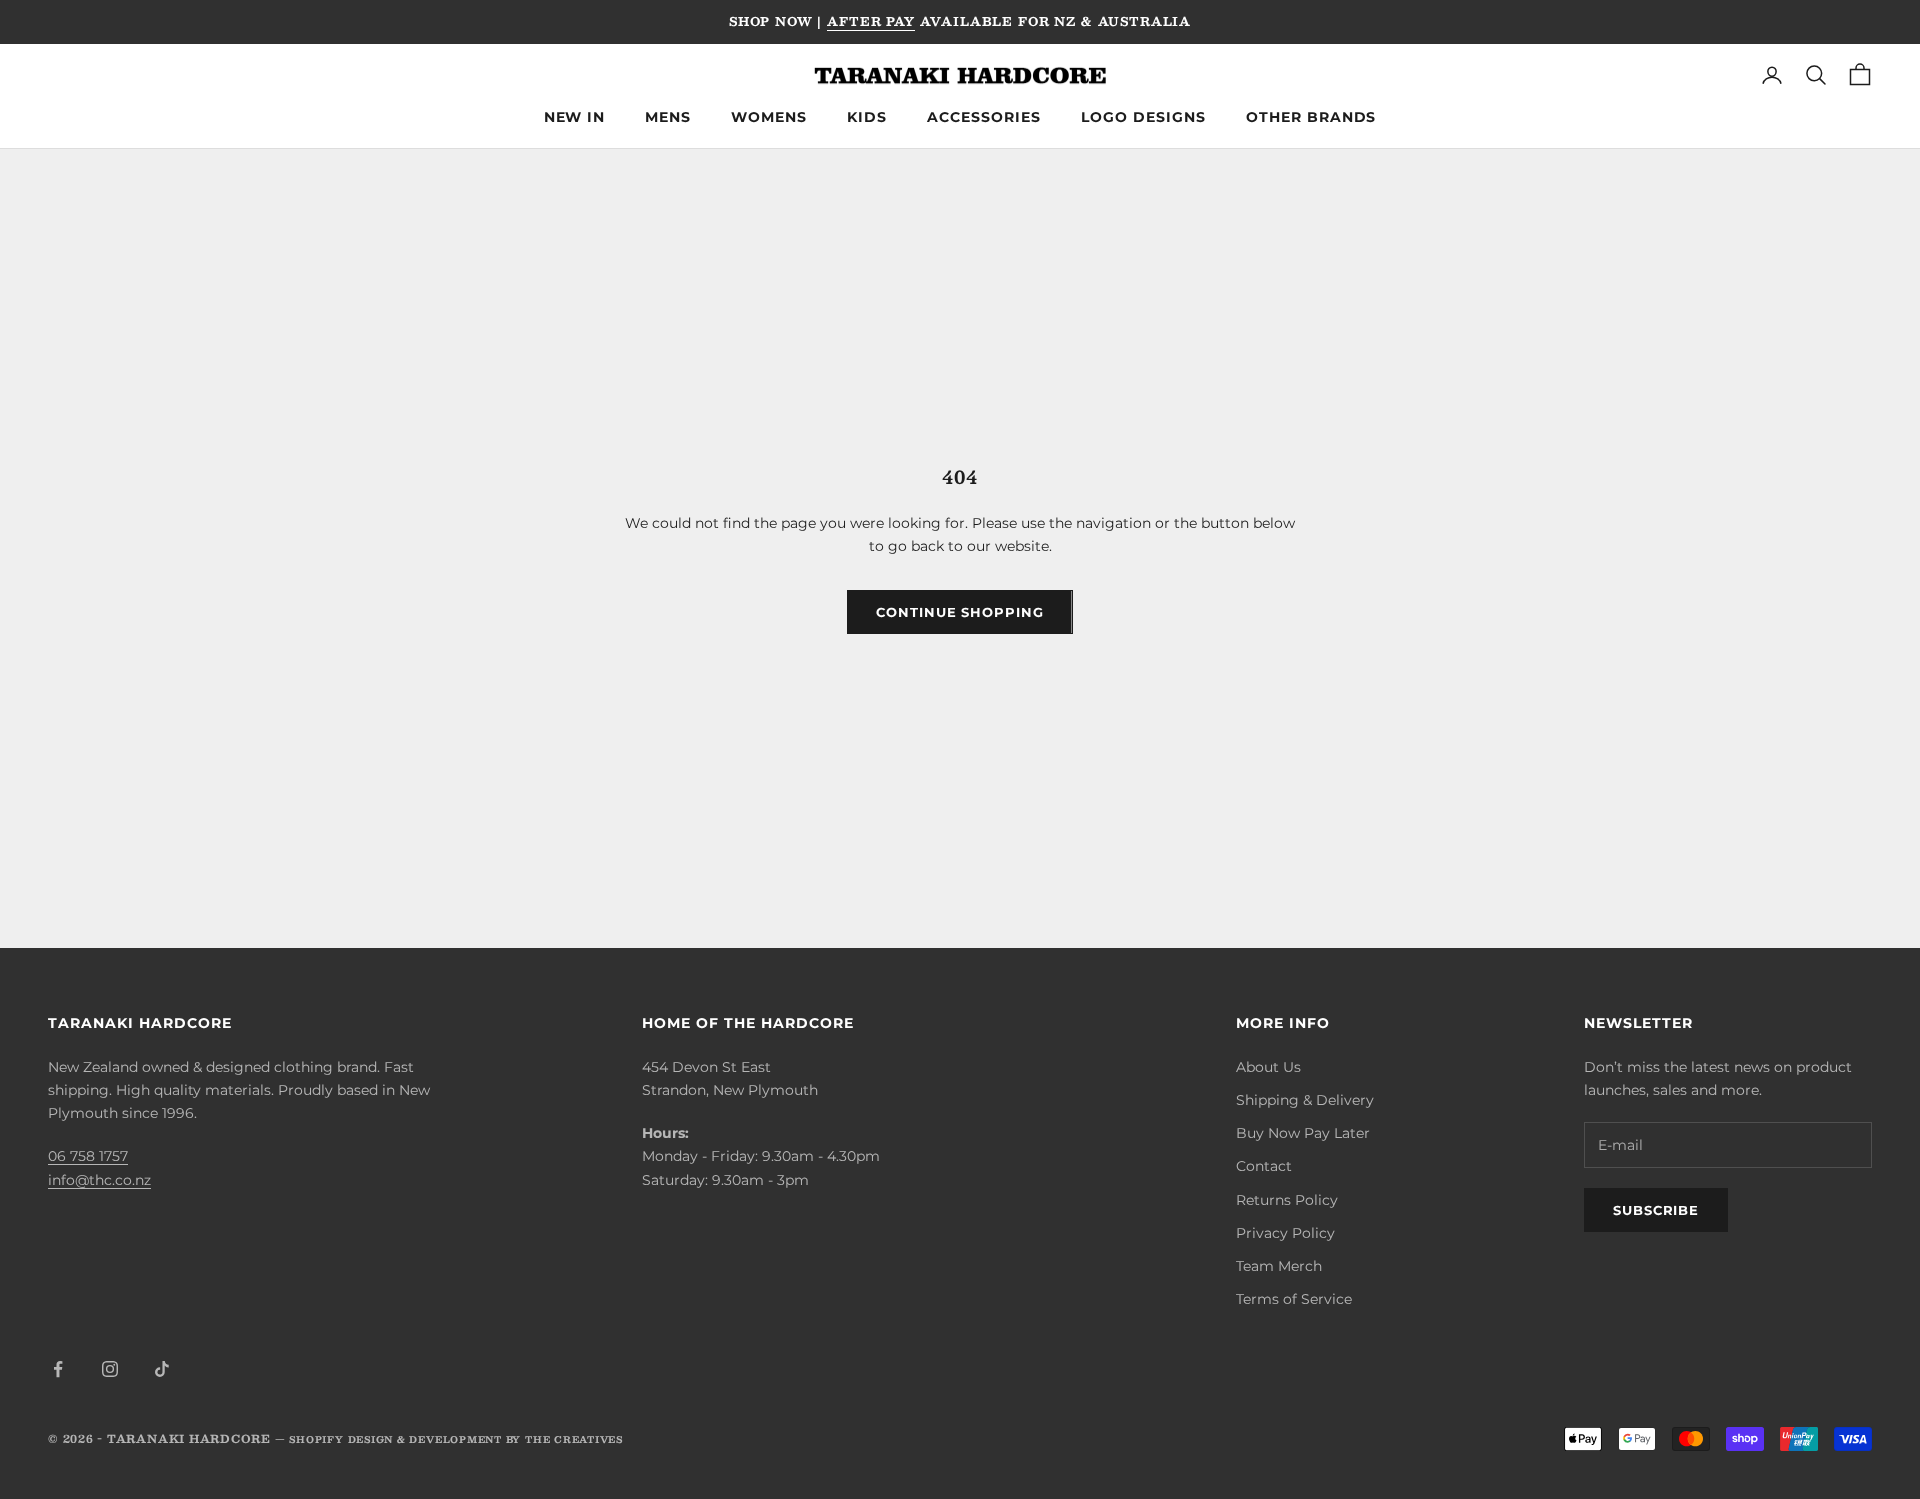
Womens (769, 117)
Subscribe (1656, 1210)
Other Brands (1311, 117)
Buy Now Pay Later (1303, 1133)
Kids (867, 117)
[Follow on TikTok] (162, 1369)
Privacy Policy (1285, 1233)
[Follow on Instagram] (110, 1369)
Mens (668, 117)
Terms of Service (1294, 1299)
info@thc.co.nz (99, 1180)
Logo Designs (1143, 117)
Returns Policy (1287, 1200)
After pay (871, 21)
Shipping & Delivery (1305, 1100)
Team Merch (1279, 1266)
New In (575, 117)
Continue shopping (959, 612)
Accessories (984, 117)
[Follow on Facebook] (58, 1369)
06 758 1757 (88, 1156)
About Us (1268, 1067)
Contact (1264, 1166)
